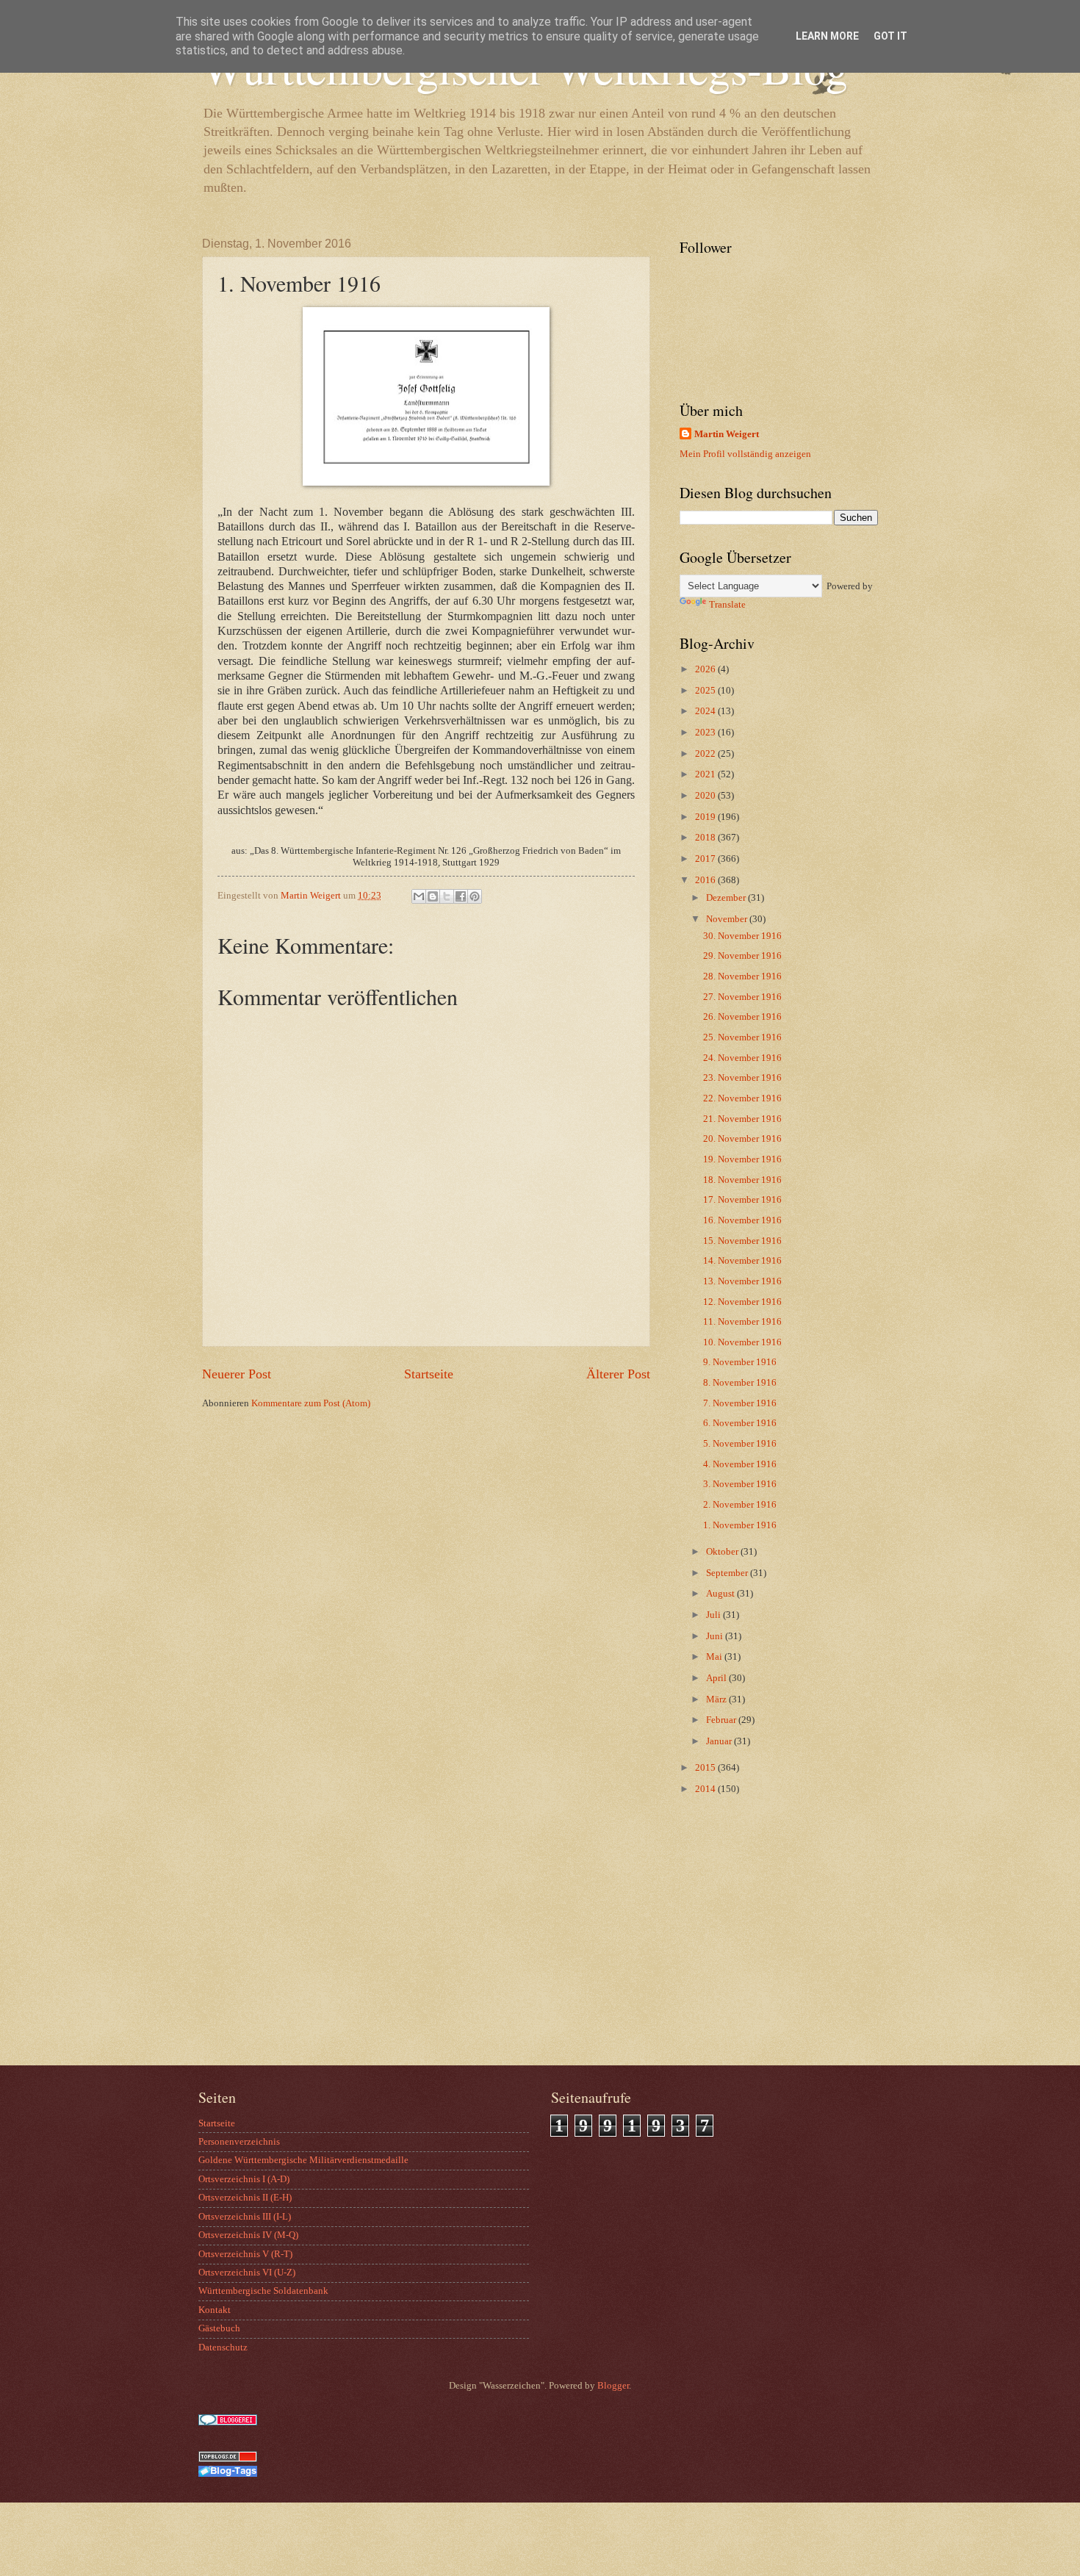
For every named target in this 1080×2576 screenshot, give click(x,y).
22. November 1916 (742, 1098)
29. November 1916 (742, 956)
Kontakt (215, 2310)
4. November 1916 (740, 1464)
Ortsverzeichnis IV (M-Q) (248, 2235)
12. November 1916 (742, 1302)
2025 (706, 691)
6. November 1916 (740, 1423)
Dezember (727, 898)
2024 (706, 711)
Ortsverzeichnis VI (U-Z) (247, 2273)
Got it (890, 36)
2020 (706, 796)
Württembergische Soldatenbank (263, 2291)
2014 (706, 1789)
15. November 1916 (742, 1241)
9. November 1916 (740, 1362)
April (717, 1678)
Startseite (429, 1374)
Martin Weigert (727, 434)
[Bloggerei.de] (228, 2422)
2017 (706, 859)
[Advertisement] (771, 1948)
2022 (706, 754)
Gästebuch (219, 2328)
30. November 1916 (742, 936)
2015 (706, 1768)
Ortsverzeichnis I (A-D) (244, 2179)
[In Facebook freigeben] (461, 896)
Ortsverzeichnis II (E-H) (245, 2198)
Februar (722, 1720)
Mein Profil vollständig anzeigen (745, 454)
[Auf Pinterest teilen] (475, 896)
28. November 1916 (742, 976)
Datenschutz (223, 2347)
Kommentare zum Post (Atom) (311, 1403)
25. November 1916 (742, 1037)
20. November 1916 (742, 1139)
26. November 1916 (742, 1017)
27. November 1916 (742, 997)
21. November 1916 (742, 1119)
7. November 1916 (740, 1403)
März (717, 1699)
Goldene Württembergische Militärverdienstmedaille (303, 2160)
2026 (706, 669)
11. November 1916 (742, 1322)
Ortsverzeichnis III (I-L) (245, 2217)
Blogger (613, 2386)
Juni (716, 1636)
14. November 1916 (742, 1261)
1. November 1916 (740, 1525)
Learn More (827, 36)
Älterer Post (618, 1374)
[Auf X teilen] (447, 896)
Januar (720, 1741)
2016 (706, 880)
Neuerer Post (237, 1374)
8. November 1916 (740, 1383)
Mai (715, 1657)
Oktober (723, 1552)
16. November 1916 (742, 1220)
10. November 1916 (742, 1342)
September (728, 1573)
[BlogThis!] (433, 896)
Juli (714, 1615)
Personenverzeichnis (239, 2142)
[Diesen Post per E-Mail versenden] (419, 896)
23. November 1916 (742, 1078)
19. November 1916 (742, 1159)
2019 (706, 817)
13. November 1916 (742, 1281)
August (721, 1594)
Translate (727, 605)
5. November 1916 (740, 1444)
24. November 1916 (742, 1058)
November (728, 919)
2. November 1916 (740, 1505)
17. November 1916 (742, 1200)
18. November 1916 (742, 1180)
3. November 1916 (740, 1484)
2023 (706, 733)
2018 (706, 838)
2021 (706, 774)
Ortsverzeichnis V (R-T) (245, 2254)
